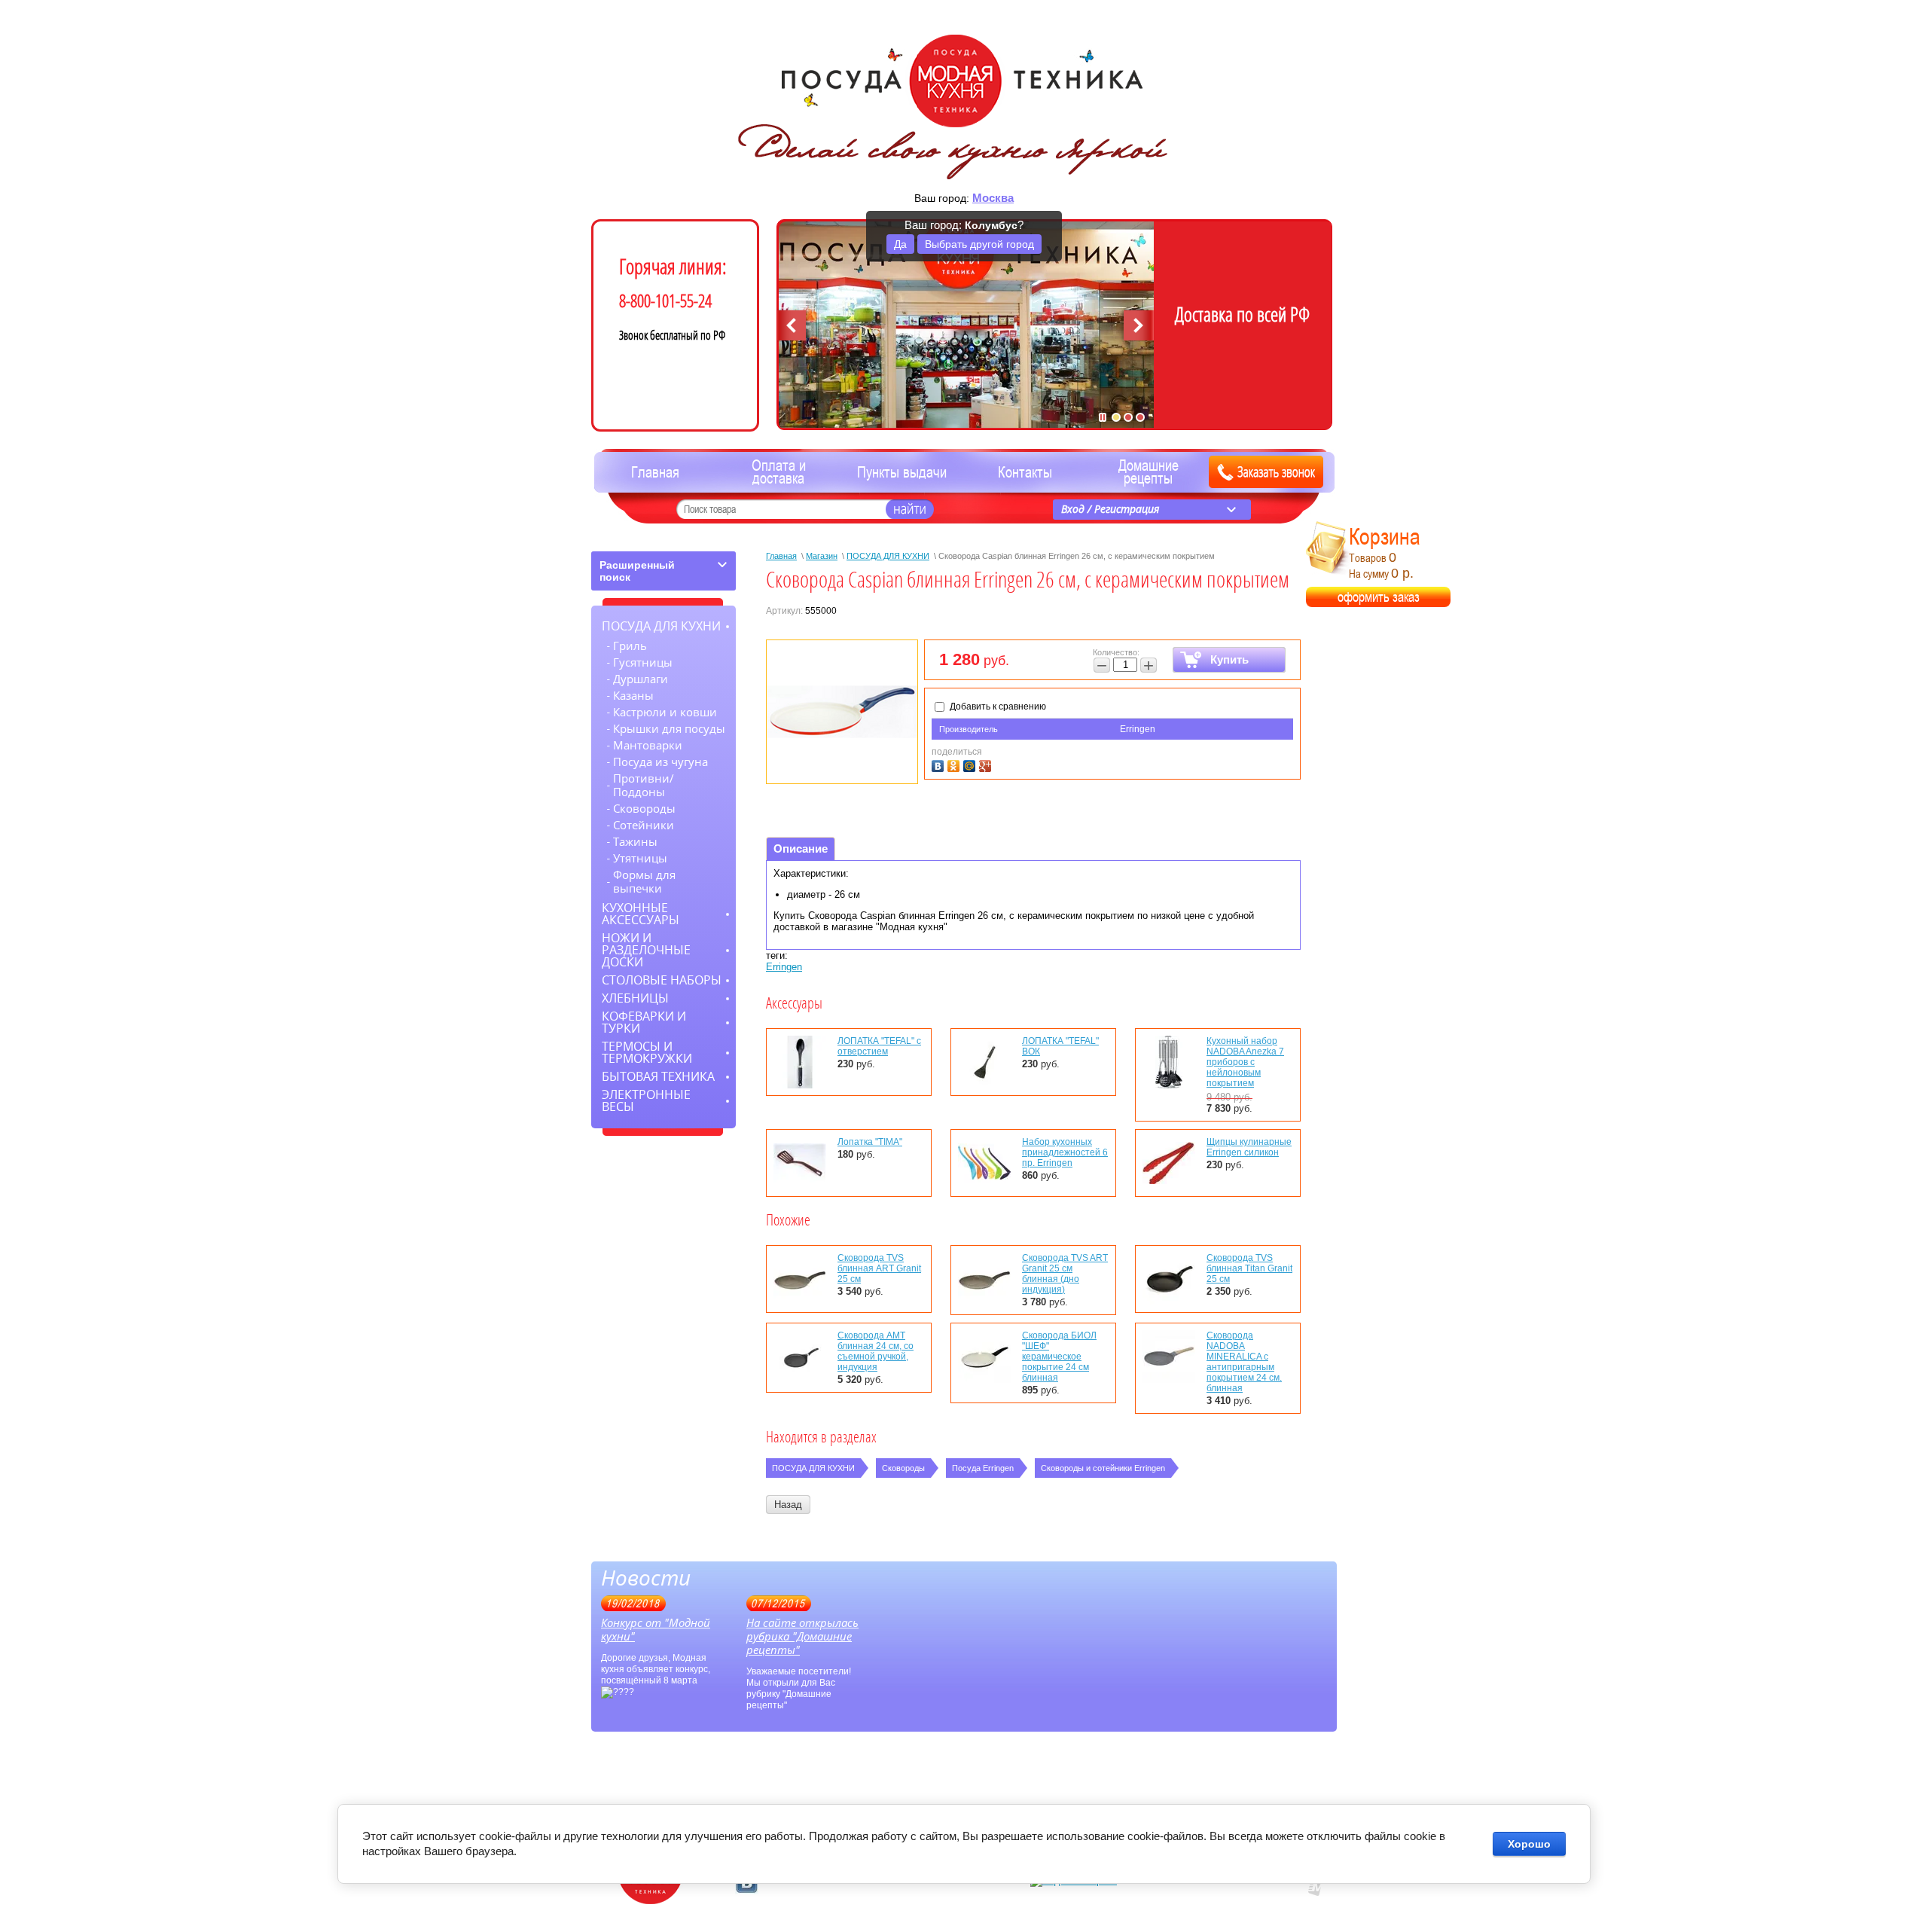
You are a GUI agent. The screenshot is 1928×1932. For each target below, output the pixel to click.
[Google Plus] (987, 764)
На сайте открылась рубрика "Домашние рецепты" (802, 1637)
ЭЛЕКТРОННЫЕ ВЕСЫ (646, 1101)
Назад (788, 1505)
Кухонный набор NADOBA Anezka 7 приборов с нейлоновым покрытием (1245, 1062)
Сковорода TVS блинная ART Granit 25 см (879, 1268)
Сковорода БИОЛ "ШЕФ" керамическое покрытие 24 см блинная (1059, 1357)
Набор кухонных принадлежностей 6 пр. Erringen (1065, 1152)
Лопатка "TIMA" (870, 1142)
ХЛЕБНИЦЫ (635, 998)
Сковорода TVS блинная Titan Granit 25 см (1249, 1268)
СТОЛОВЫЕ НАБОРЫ (662, 980)
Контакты (1025, 473)
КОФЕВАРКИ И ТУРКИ (644, 1022)
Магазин (822, 556)
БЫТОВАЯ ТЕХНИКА (658, 1077)
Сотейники (644, 826)
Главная (655, 473)
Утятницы (640, 859)
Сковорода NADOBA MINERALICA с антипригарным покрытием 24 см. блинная (1244, 1362)
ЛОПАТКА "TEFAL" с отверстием (879, 1046)
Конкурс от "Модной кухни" (656, 1630)
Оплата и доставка (779, 472)
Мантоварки (648, 746)
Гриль (630, 646)
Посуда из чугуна (660, 762)
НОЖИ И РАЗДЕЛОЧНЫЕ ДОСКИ (646, 950)
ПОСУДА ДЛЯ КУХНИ (888, 556)
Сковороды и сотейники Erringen (1103, 1468)
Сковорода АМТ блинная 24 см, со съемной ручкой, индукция (876, 1351)
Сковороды (903, 1468)
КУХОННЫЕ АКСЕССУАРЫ (641, 914)
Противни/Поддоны (644, 786)
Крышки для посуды (669, 729)
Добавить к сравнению (997, 707)
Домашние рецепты (1149, 472)
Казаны (633, 696)
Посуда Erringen (983, 1468)
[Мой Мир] (971, 764)
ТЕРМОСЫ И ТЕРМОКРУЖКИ (647, 1053)
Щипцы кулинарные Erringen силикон (1249, 1147)
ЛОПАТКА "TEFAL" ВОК (1060, 1046)
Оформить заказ (1379, 597)
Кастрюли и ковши (665, 713)
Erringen (1138, 729)
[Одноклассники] (955, 764)
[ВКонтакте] (940, 764)
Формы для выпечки (644, 882)
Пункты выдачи (902, 473)
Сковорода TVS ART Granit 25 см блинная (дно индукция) (1065, 1274)
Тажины (635, 842)
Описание (801, 848)
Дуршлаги (641, 679)
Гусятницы (643, 663)
